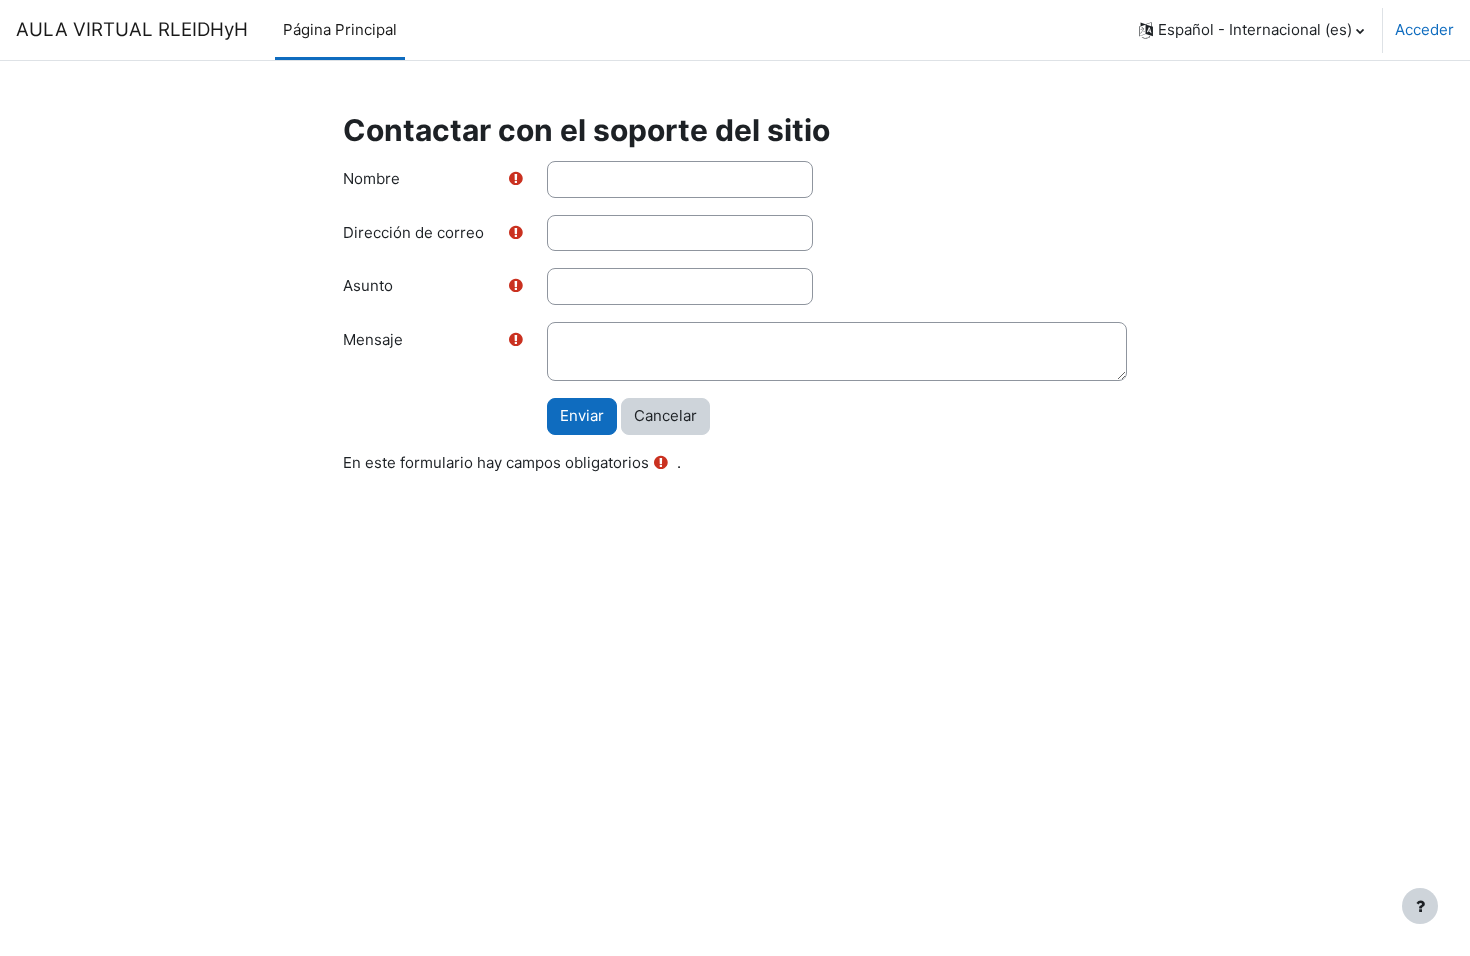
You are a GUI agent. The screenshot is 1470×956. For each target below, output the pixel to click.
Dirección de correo (413, 232)
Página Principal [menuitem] (340, 29)
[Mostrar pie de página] (1420, 906)
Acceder (1424, 29)
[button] (1251, 30)
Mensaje (373, 339)
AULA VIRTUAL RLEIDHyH (132, 29)
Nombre (371, 178)
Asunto (368, 285)
